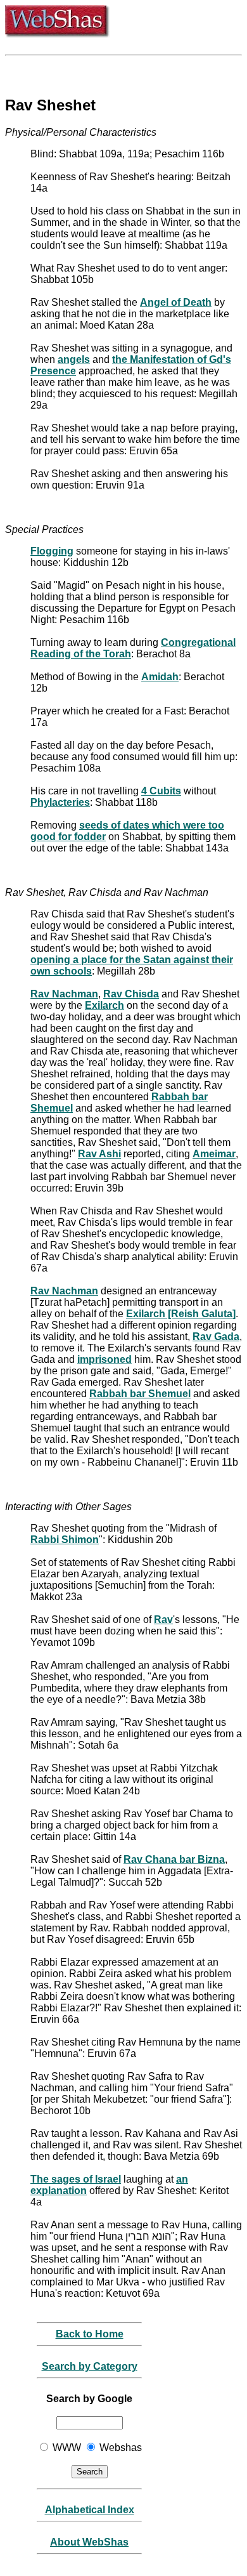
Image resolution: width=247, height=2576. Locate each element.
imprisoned (104, 1359)
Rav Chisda (131, 994)
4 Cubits (161, 791)
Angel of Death (176, 302)
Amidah (160, 677)
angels (74, 359)
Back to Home (90, 2334)
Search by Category (90, 2366)
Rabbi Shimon (65, 1540)
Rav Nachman (64, 994)
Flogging (52, 551)
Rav (163, 1620)
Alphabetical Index (90, 2510)
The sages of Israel (76, 2179)
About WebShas (89, 2542)
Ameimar (214, 1154)
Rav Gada (216, 1337)
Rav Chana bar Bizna (174, 1859)
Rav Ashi (99, 1154)
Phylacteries (60, 802)
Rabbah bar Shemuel (140, 1394)
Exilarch (104, 1005)
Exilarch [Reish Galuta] (181, 1314)
